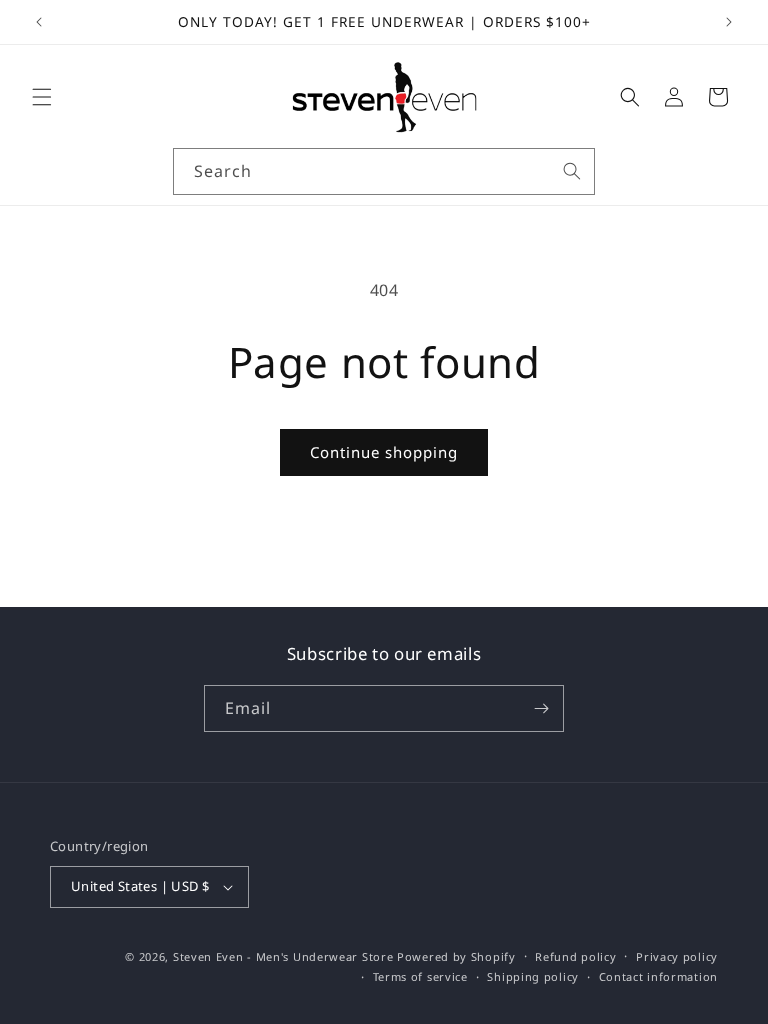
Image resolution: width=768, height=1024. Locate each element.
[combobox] (384, 171)
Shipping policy (533, 976)
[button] (42, 97)
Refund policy (575, 956)
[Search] (572, 171)
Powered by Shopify (456, 956)
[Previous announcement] (39, 22)
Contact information (658, 976)
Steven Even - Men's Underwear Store (283, 956)
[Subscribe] (541, 708)
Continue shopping (384, 452)
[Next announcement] (729, 22)
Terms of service (420, 976)
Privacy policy (677, 956)
